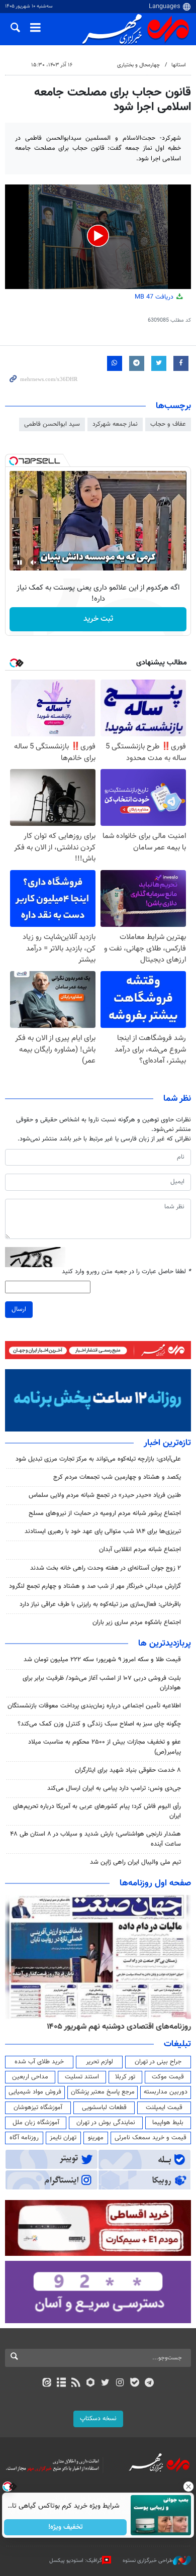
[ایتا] (46, 2383)
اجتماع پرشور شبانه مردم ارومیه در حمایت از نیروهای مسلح (105, 1513)
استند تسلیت (82, 2077)
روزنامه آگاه (24, 2138)
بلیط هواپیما (168, 2123)
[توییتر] (105, 2383)
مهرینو (96, 2138)
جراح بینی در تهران (158, 2062)
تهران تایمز (63, 2138)
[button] (98, 236)
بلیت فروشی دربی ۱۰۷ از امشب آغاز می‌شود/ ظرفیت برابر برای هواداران (102, 1683)
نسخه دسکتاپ (98, 2419)
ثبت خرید (98, 619)
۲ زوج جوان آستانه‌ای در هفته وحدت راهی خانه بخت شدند (106, 1568)
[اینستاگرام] (120, 2383)
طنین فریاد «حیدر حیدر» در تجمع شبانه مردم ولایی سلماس (105, 1495)
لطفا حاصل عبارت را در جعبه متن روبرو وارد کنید (126, 1272)
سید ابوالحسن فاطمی (52, 424)
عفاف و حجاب (168, 424)
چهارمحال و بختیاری (138, 65)
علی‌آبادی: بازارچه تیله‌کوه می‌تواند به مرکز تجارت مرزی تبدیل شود (98, 1459)
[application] (98, 237)
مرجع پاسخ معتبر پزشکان (103, 2092)
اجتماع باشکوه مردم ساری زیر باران (137, 1623)
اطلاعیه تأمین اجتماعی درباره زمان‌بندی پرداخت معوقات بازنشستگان (94, 1706)
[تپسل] (14, 461)
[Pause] (20, 562)
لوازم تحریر (100, 2062)
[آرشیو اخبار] (61, 2383)
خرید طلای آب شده (39, 2062)
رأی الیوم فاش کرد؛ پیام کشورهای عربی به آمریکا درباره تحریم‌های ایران (97, 1811)
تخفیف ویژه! (66, 2527)
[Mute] (34, 562)
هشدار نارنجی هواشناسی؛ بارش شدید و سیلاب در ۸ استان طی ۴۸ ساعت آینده (95, 1839)
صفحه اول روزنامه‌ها (155, 1883)
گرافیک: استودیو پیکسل (76, 2561)
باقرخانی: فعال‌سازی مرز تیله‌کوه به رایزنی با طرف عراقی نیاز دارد (100, 1604)
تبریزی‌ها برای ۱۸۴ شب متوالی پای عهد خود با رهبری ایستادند (103, 1532)
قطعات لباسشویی (104, 2108)
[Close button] (188, 2487)
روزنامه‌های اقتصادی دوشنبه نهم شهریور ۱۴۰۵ (119, 2027)
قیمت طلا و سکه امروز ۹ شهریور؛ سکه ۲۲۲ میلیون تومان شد (102, 1660)
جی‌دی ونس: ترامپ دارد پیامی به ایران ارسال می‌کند (114, 1788)
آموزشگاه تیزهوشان (38, 2108)
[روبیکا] (91, 2383)
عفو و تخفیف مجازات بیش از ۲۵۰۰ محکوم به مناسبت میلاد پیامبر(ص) (105, 1747)
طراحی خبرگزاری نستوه (148, 2561)
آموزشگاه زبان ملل (36, 2123)
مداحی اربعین (30, 2077)
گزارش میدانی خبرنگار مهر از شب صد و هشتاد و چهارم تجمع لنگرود (95, 1586)
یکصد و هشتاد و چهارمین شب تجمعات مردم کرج (117, 1477)
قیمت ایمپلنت (164, 2108)
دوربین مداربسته (166, 2092)
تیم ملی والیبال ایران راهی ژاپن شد (135, 1862)
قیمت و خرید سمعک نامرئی (151, 2138)
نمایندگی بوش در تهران (106, 2123)
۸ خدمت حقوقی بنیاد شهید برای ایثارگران (128, 1770)
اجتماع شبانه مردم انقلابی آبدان (140, 1550)
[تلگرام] (150, 2383)
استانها (179, 65)
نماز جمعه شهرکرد (115, 424)
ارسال (19, 1309)
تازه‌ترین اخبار (167, 1443)
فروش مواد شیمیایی (35, 2092)
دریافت (155, 297)
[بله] (134, 2383)
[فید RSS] (76, 2383)
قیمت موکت (168, 2077)
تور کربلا (125, 2077)
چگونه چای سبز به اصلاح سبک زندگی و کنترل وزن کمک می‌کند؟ (99, 1724)
